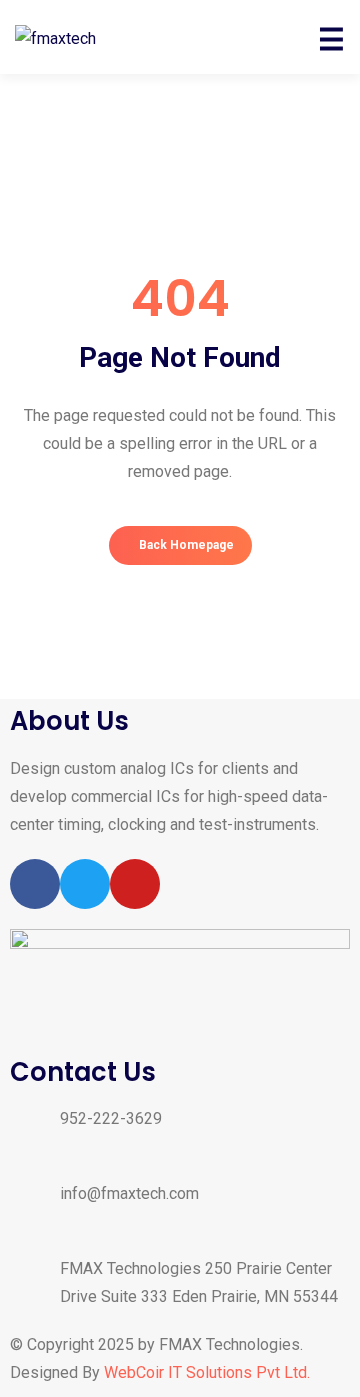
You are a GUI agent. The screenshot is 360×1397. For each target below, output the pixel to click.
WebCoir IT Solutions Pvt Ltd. (207, 1372)
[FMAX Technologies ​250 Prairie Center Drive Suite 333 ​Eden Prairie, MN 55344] (35, 1285)
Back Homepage (185, 545)
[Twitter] (85, 884)
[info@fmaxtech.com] (35, 1210)
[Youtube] (135, 884)
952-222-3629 (111, 1118)
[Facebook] (35, 884)
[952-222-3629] (35, 1135)
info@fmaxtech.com (129, 1193)
